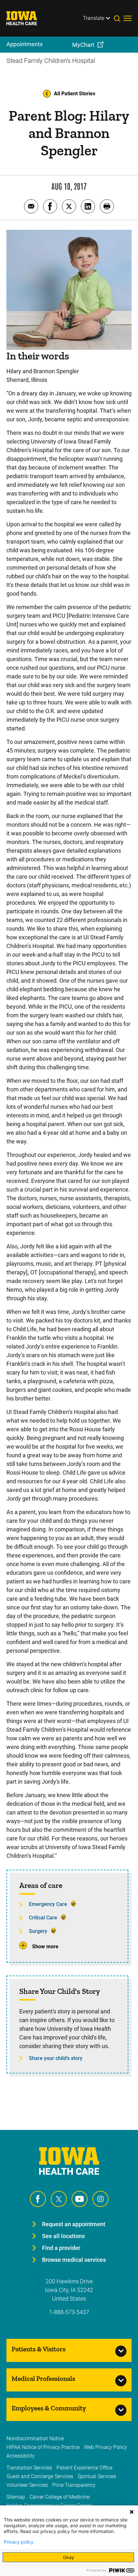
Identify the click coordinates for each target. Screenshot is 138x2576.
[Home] (26, 18)
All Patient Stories (75, 94)
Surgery (38, 1931)
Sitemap (16, 2497)
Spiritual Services (97, 2476)
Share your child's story (56, 2058)
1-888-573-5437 (69, 2312)
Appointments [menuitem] (25, 44)
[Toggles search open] (119, 18)
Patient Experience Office (84, 2468)
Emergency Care (48, 1904)
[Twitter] (59, 2199)
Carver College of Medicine (60, 2497)
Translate (94, 18)
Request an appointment (74, 2224)
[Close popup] (132, 2512)
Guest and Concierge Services (40, 2476)
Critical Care (43, 1918)
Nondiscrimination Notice (35, 2438)
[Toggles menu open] (128, 18)
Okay (69, 2557)
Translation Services (29, 2468)
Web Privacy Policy (106, 2447)
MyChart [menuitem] (83, 45)
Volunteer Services (27, 2485)
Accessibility (21, 2456)
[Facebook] (38, 2199)
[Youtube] (80, 2199)
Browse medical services (74, 2260)
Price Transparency (74, 2485)
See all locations (63, 2236)
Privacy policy (19, 2542)
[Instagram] (100, 2199)
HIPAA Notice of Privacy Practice (43, 2447)
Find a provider (61, 2248)
